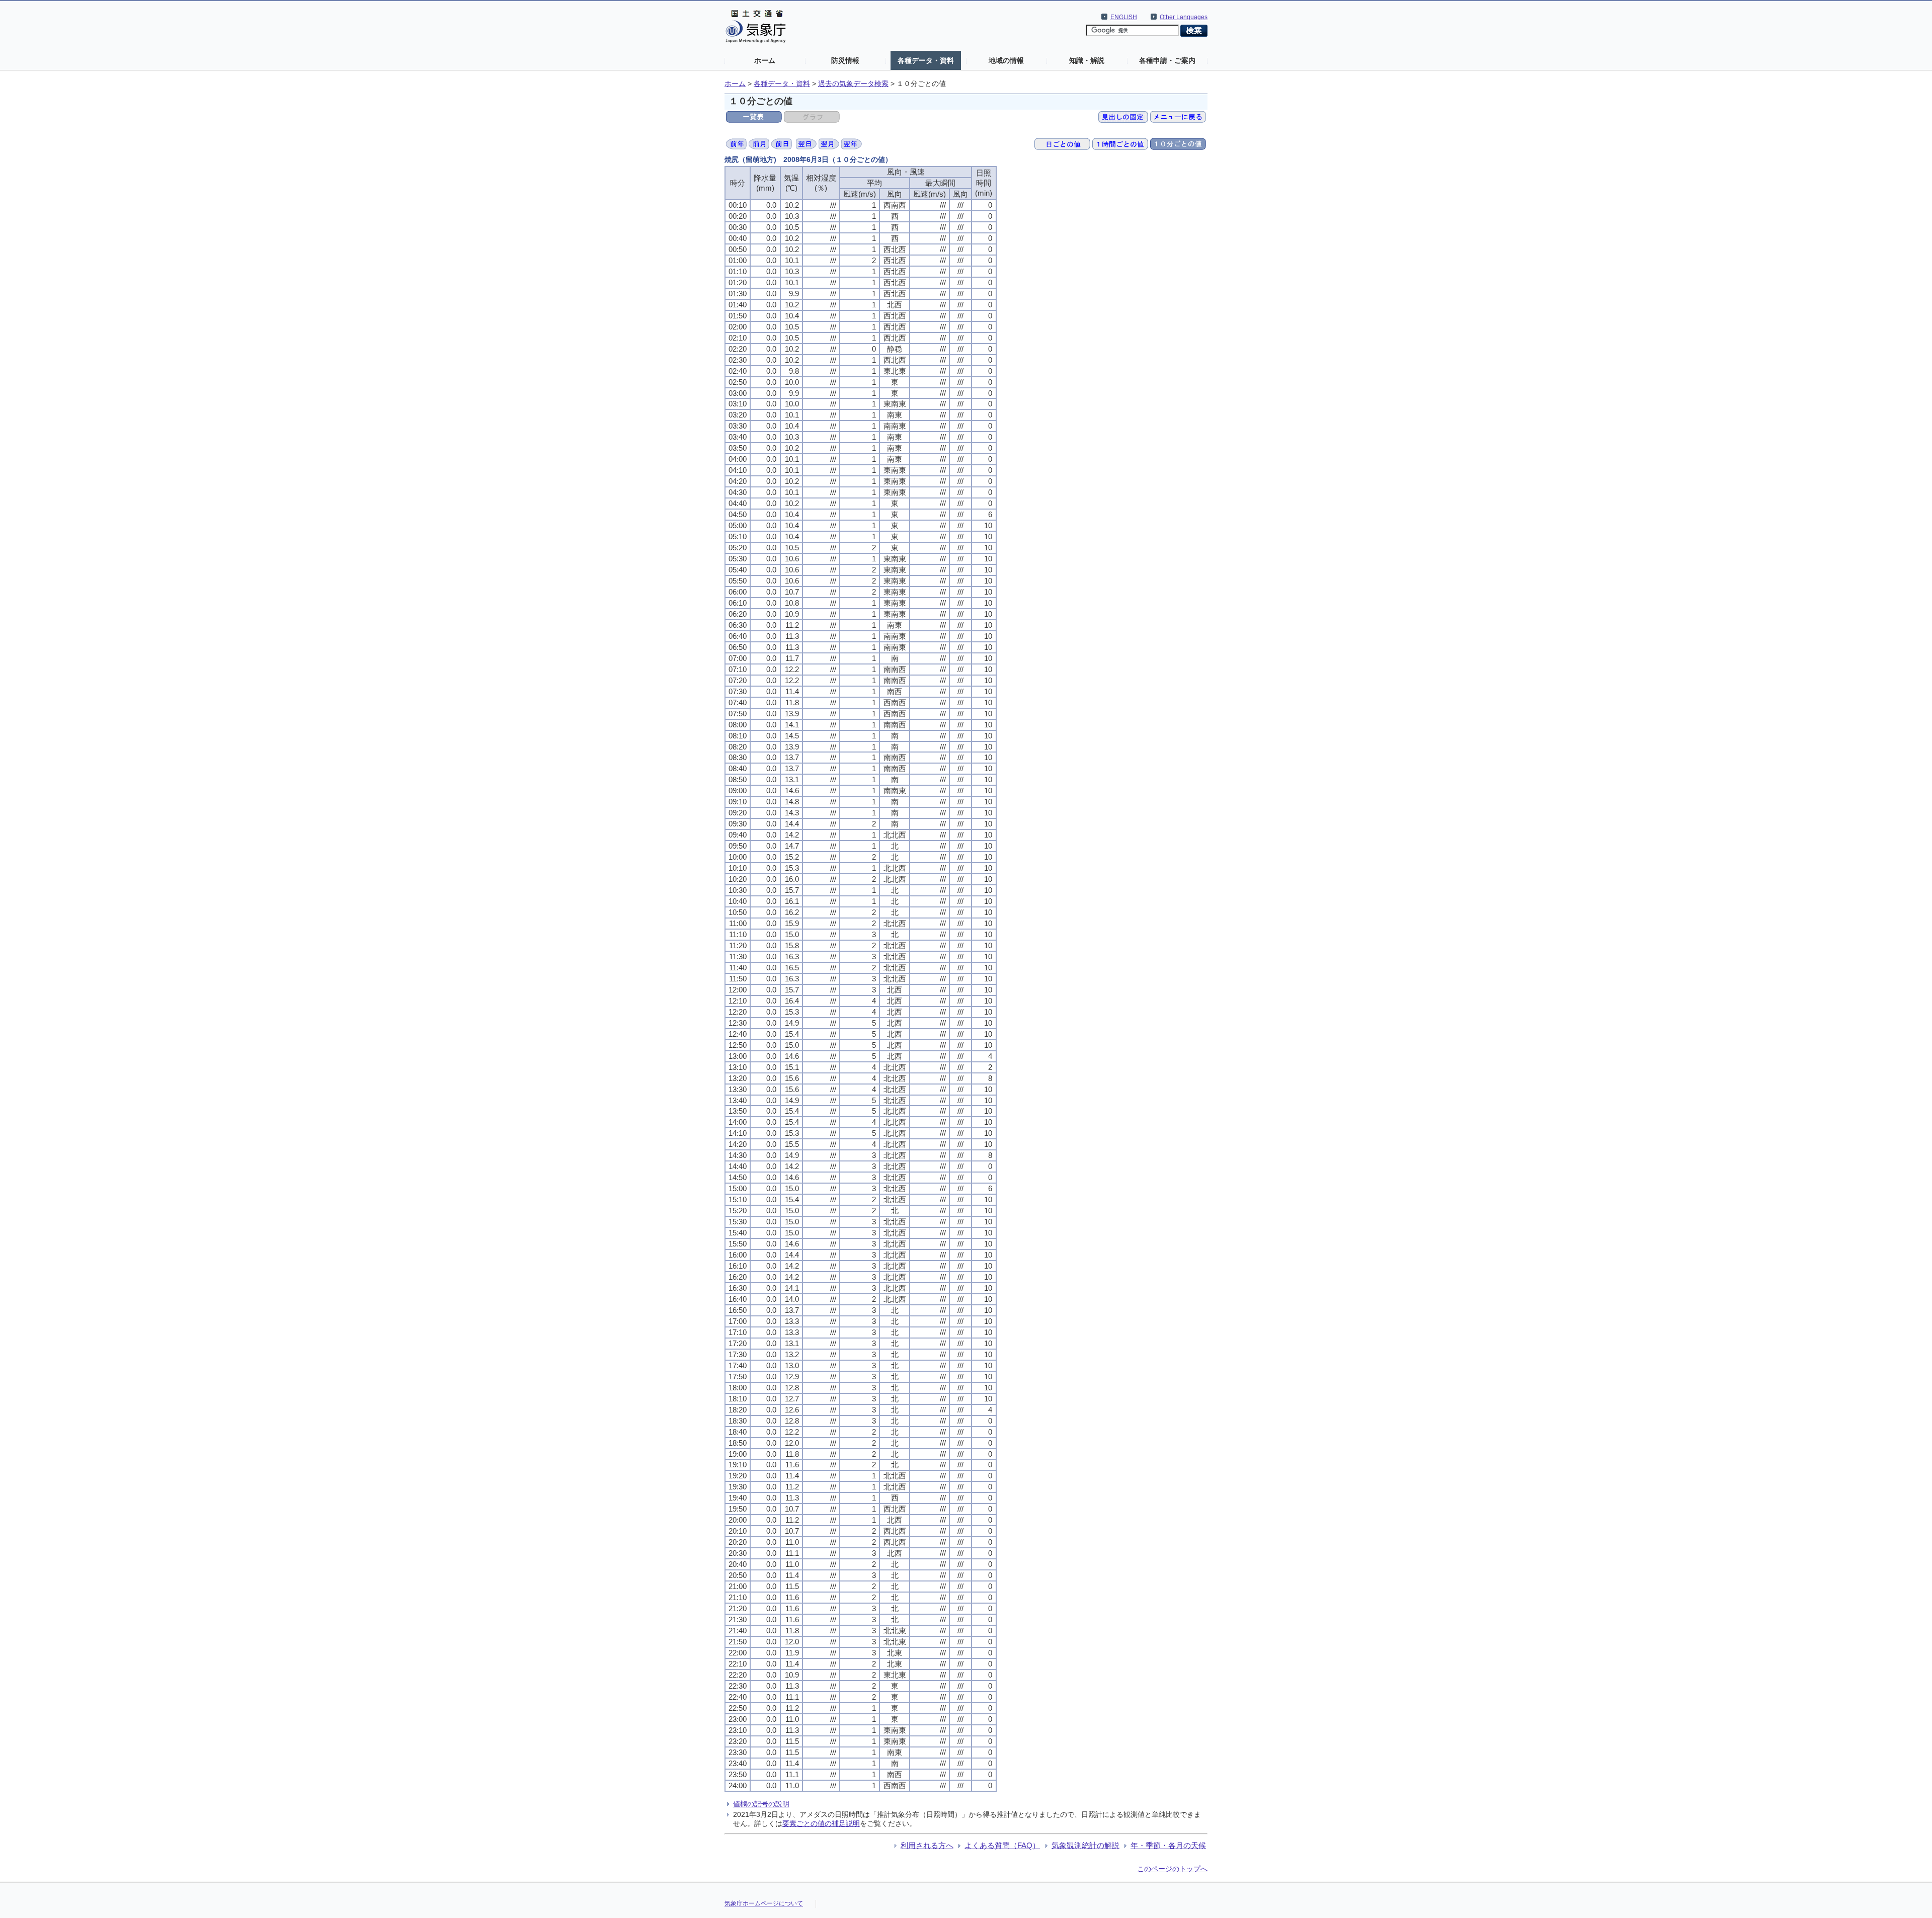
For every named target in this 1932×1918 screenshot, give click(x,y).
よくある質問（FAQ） (1002, 1845)
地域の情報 (1006, 60)
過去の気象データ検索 (853, 84)
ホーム (765, 60)
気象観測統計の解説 (1085, 1845)
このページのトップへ (1172, 1869)
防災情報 (845, 60)
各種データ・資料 (926, 60)
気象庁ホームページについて (764, 1903)
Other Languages (1184, 17)
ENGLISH (1124, 17)
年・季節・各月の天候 (1168, 1845)
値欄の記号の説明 (761, 1804)
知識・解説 (1087, 60)
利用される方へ (927, 1845)
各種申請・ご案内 (1167, 60)
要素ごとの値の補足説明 (821, 1823)
